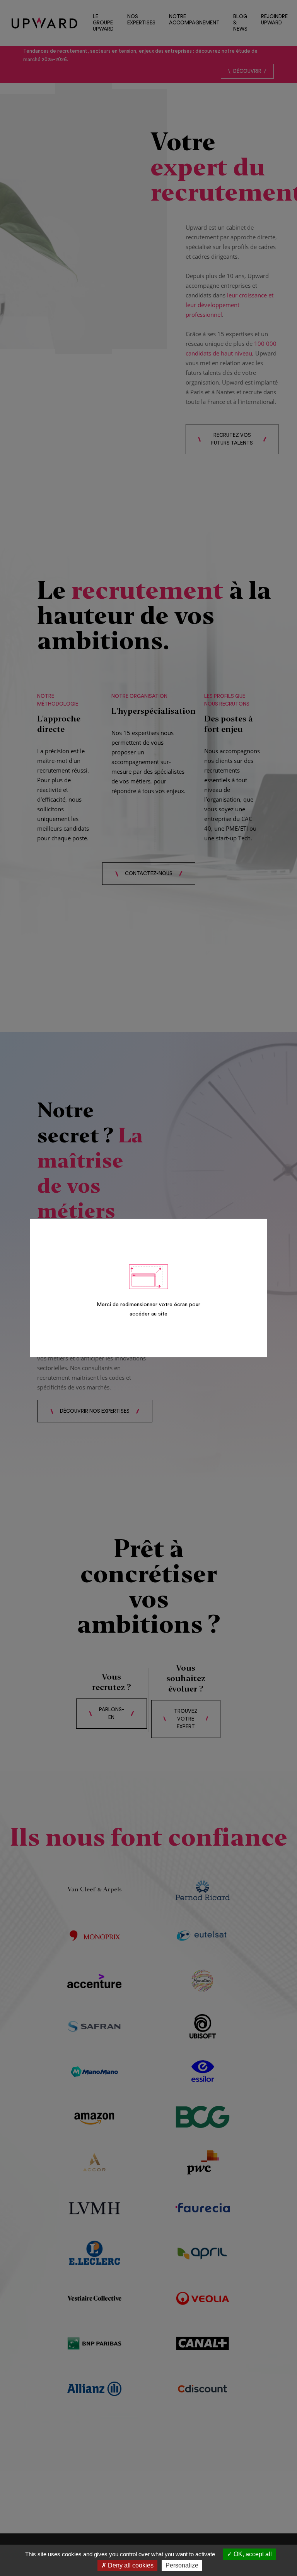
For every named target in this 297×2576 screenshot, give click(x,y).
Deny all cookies (130, 2565)
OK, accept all (252, 2554)
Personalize (182, 2565)
